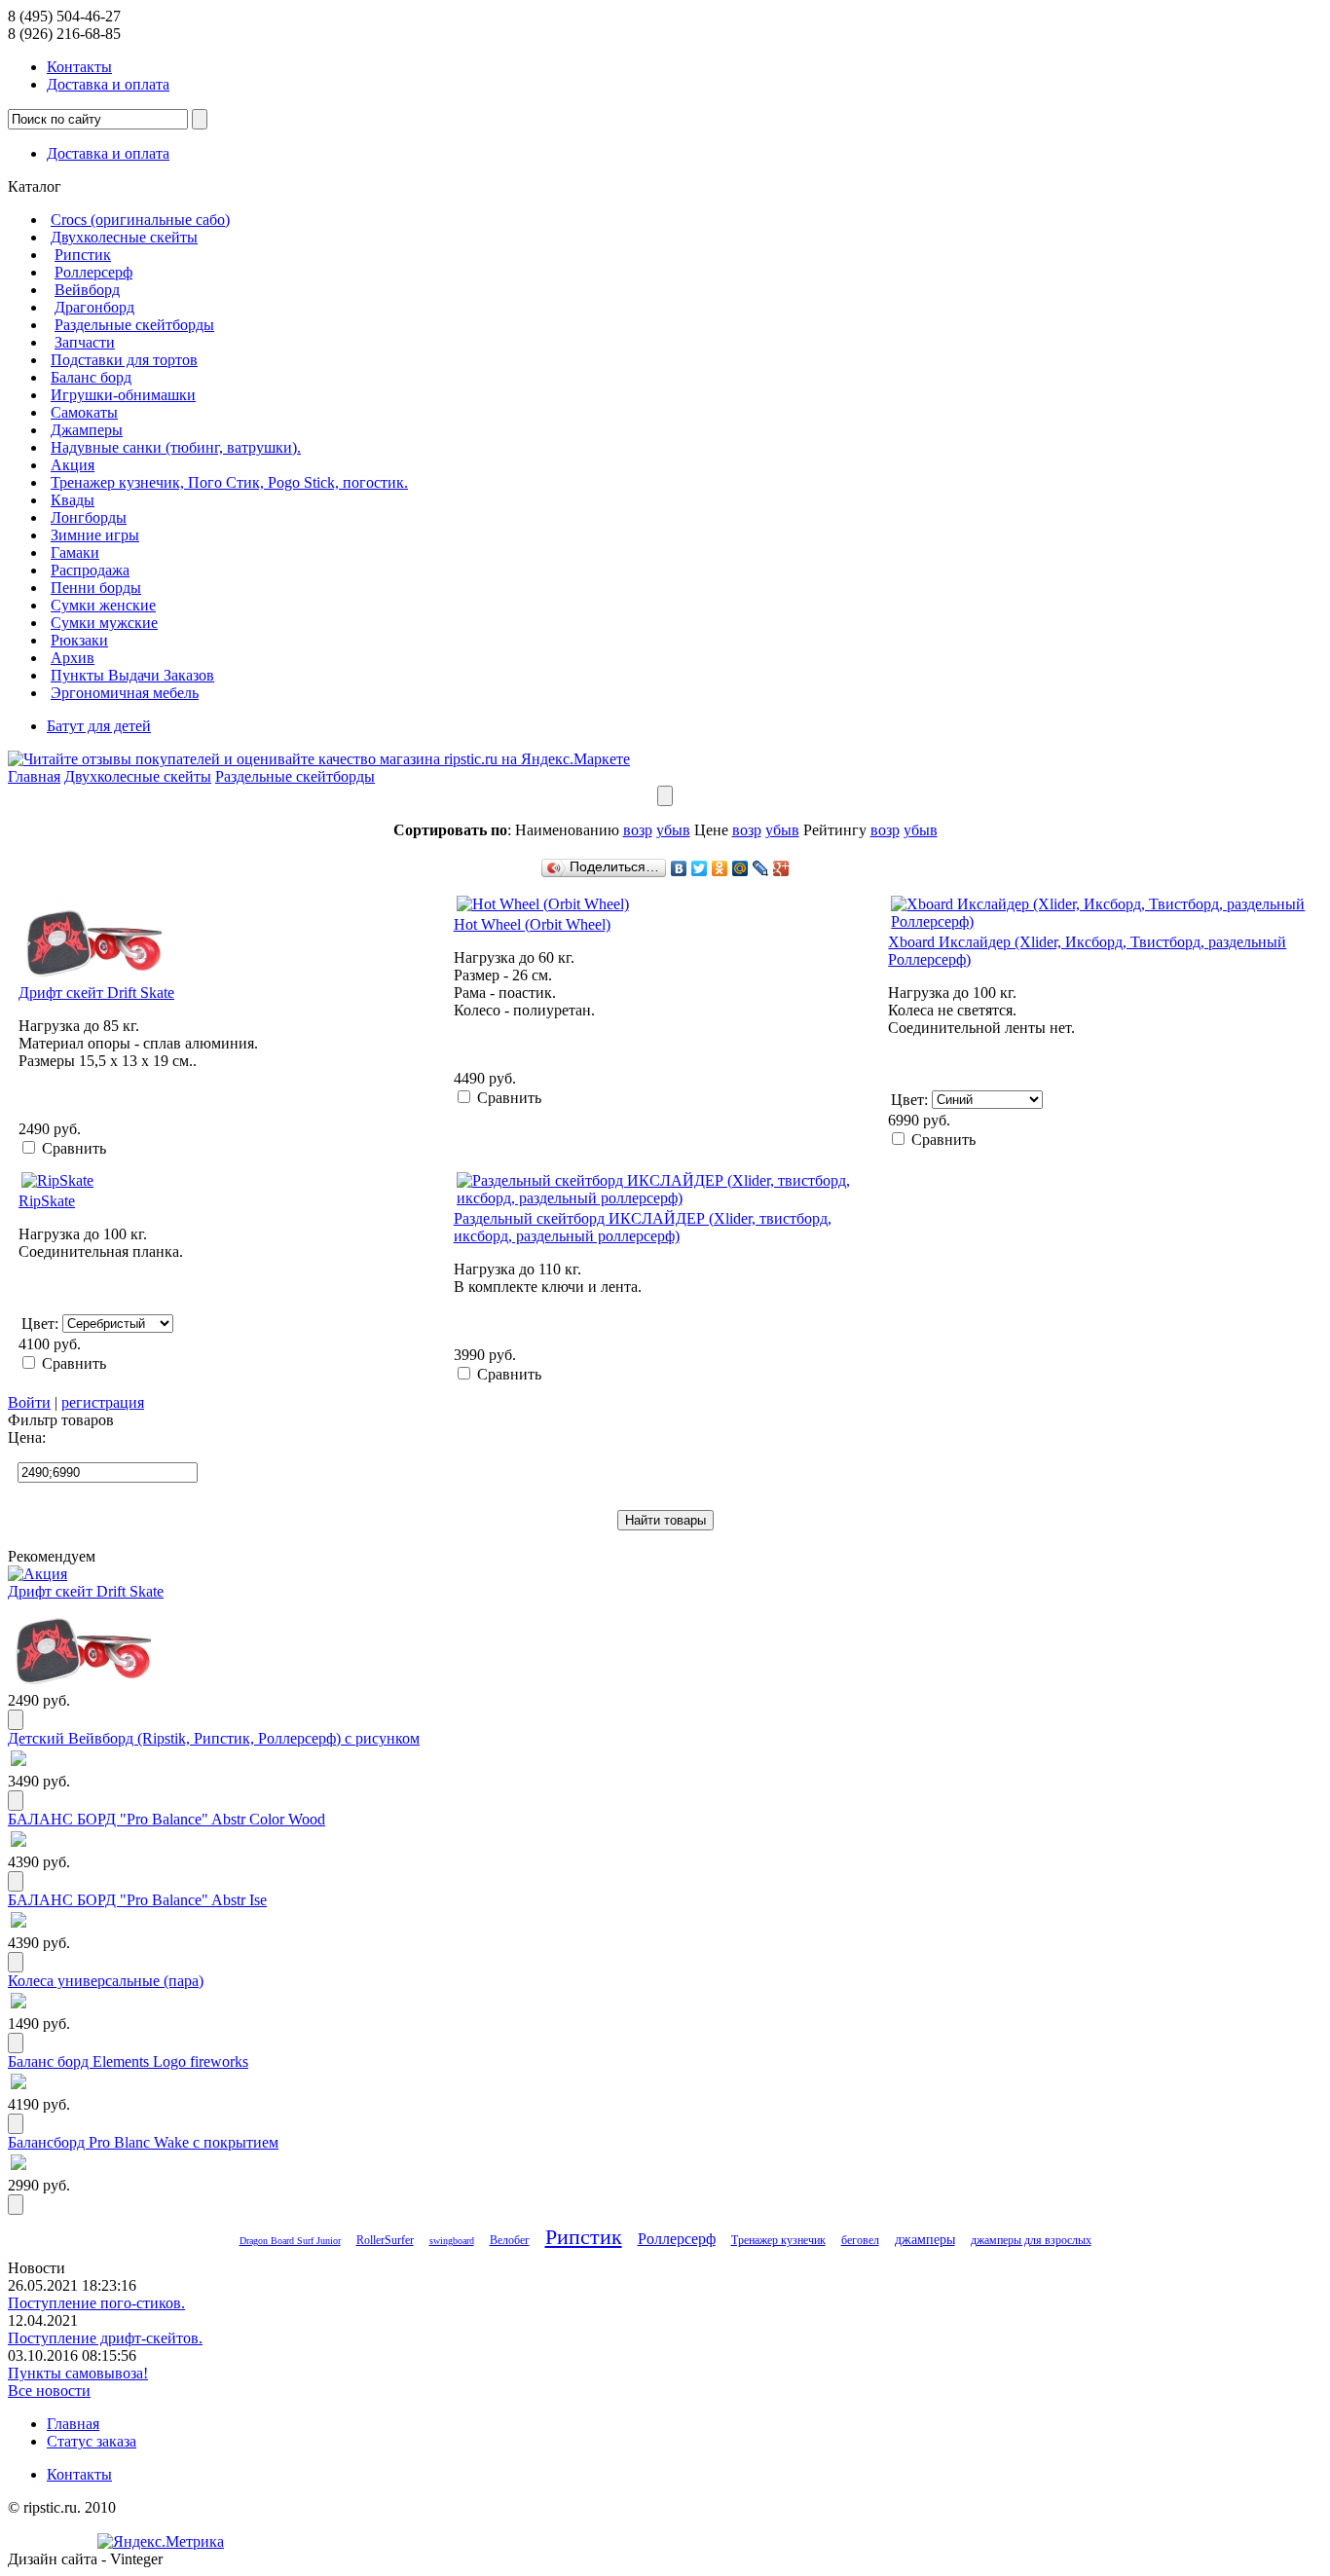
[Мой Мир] (740, 868)
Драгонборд (94, 307)
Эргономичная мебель (125, 693)
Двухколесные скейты (124, 237)
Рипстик (83, 255)
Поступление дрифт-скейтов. (105, 2338)
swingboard (452, 2241)
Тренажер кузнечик (778, 2241)
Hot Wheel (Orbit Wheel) (532, 924)
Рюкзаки (79, 640)
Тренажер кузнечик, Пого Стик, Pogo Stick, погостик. (229, 482)
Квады (73, 500)
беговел (860, 2241)
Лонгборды (89, 517)
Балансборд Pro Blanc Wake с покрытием (143, 2142)
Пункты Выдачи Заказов (132, 675)
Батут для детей (99, 726)
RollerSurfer (385, 2241)
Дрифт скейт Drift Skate (96, 993)
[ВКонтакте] (679, 868)
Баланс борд (91, 377)
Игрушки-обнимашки (123, 395)
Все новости (49, 2391)
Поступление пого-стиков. (96, 2303)
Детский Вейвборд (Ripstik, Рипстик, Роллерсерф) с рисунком (214, 1738)
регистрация (103, 1402)
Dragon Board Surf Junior (290, 2241)
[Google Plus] (781, 868)
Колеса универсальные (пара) (106, 1981)
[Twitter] (700, 868)
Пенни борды (96, 588)
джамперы (925, 2240)
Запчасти (85, 342)
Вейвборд (87, 290)
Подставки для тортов (124, 360)
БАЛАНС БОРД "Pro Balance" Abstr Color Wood (166, 1819)
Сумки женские (103, 605)
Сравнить (74, 1148)
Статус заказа (92, 2441)
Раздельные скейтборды (134, 325)
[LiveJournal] (761, 868)
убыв (673, 830)
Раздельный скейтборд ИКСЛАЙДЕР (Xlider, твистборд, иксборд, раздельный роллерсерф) (643, 1227)
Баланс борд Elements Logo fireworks (128, 2061)
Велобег (510, 2241)
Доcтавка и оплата (108, 84)
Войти (29, 1402)
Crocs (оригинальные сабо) (140, 220)
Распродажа (90, 570)
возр (638, 830)
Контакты (79, 67)
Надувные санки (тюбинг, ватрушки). (176, 447)
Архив (73, 658)
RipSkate (47, 1201)
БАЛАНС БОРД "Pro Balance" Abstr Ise (137, 1900)
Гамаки (75, 552)
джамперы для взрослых (1031, 2241)
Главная (34, 776)
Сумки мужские (104, 623)
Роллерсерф (93, 272)
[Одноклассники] (720, 868)
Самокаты (84, 412)
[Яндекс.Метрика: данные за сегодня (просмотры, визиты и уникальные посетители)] (161, 2542)
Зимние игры (95, 535)
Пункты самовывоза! (78, 2373)
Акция (73, 465)
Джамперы (87, 430)
